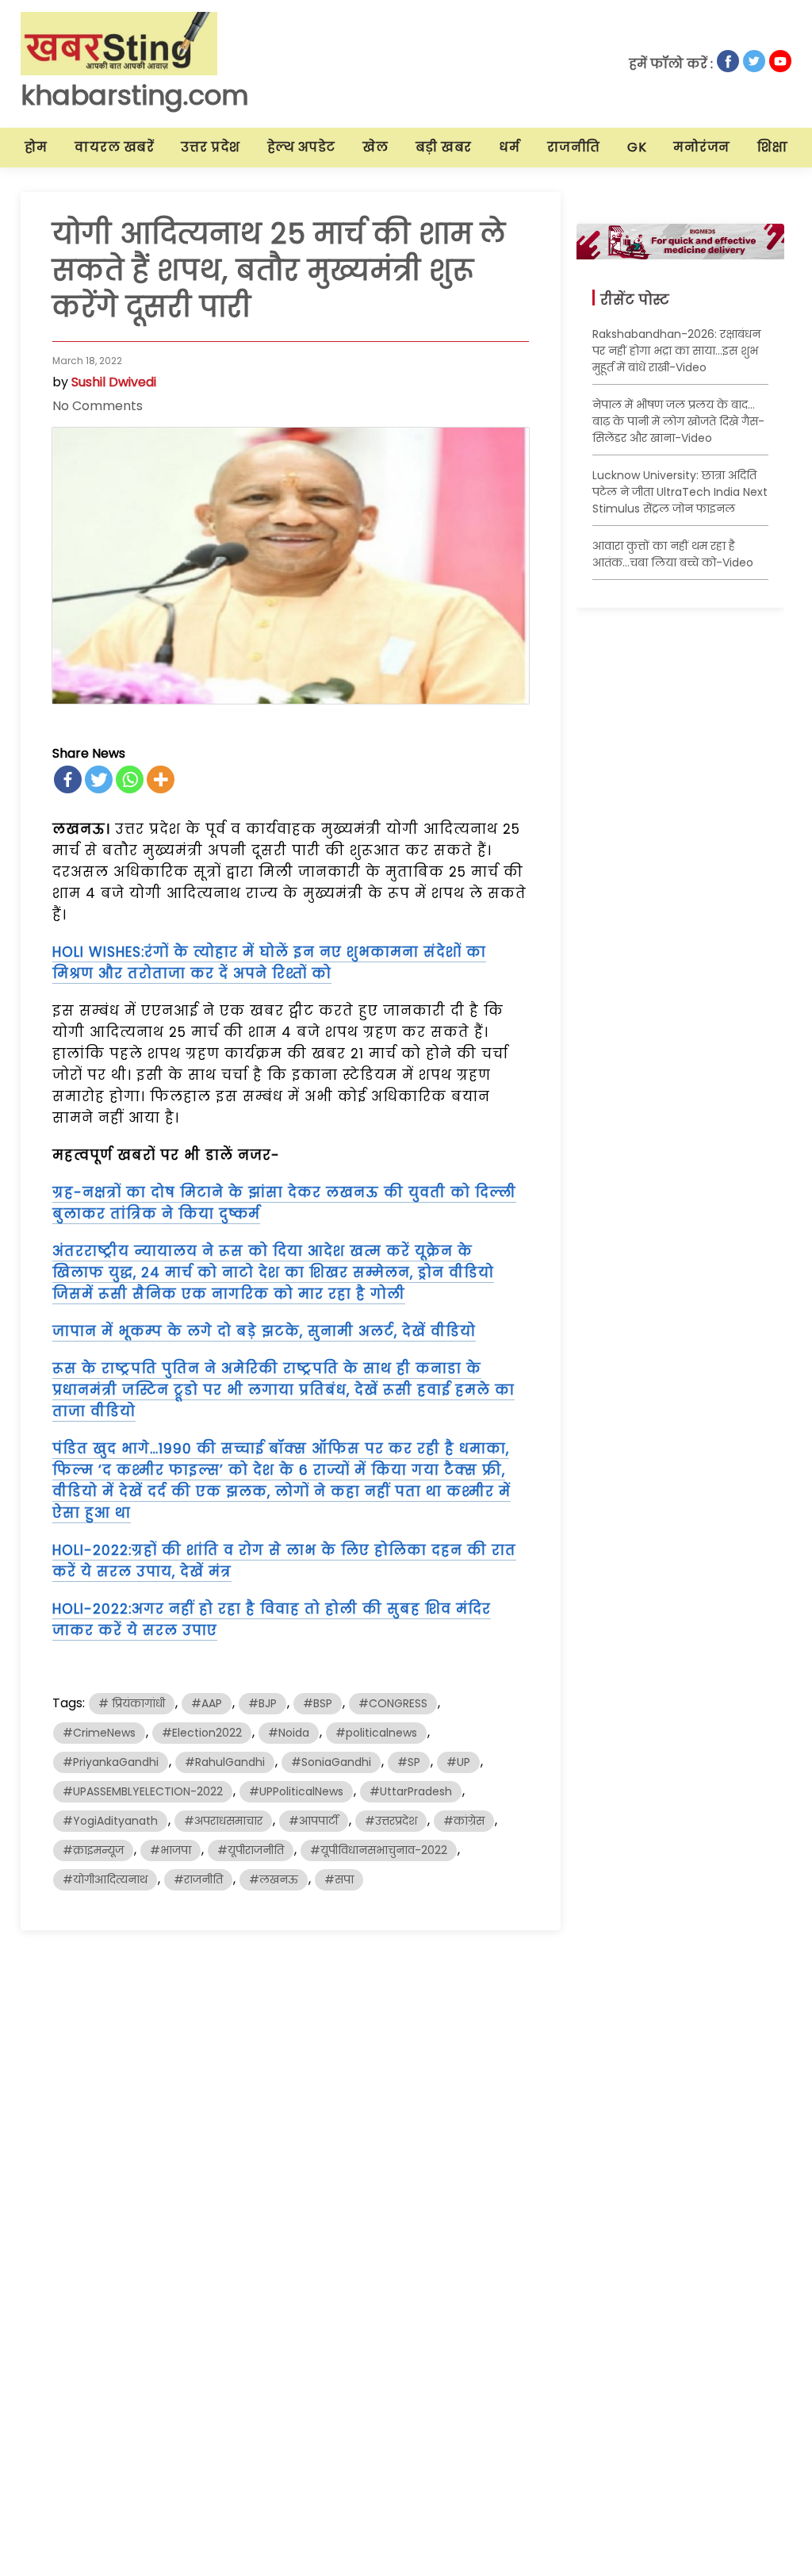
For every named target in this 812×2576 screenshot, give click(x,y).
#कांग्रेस (464, 1821)
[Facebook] (68, 779)
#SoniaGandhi (331, 1762)
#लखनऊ (274, 1879)
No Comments (98, 406)
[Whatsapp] (130, 779)
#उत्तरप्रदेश (391, 1821)
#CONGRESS (393, 1703)
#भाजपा (170, 1850)
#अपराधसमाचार (223, 1821)
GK (637, 147)
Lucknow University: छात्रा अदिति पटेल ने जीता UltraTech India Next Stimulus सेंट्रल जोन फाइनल (680, 492)
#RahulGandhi (225, 1762)
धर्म (509, 147)
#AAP (207, 1703)
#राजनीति (198, 1879)
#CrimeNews (99, 1733)
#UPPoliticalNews (296, 1791)
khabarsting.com (135, 95)
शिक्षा (772, 147)
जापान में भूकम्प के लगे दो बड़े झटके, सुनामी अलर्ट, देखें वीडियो (264, 1331)
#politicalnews (376, 1733)
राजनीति (574, 147)
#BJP (262, 1703)
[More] (161, 779)
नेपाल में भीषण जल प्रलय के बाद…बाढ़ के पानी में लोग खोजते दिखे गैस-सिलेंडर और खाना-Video (678, 421)
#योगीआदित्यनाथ (105, 1879)
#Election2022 (202, 1733)
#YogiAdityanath (110, 1821)
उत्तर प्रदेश (211, 147)
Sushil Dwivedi (114, 382)
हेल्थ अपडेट (301, 147)
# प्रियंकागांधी (132, 1703)
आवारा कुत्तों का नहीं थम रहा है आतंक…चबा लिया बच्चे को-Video (673, 554)
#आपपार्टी (314, 1821)
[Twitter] (99, 779)
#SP (409, 1762)
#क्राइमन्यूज (93, 1850)
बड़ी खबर (444, 147)
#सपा (339, 1879)
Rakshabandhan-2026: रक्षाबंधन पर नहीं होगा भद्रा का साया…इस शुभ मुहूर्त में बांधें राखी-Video (676, 351)
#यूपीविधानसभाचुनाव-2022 (379, 1850)
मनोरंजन (702, 147)
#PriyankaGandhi (111, 1762)
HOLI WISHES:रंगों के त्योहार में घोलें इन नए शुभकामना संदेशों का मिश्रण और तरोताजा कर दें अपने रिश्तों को (269, 963)
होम (36, 147)
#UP (458, 1762)
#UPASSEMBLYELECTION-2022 (143, 1791)
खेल (375, 147)
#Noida (289, 1733)
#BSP (318, 1703)
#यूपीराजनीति (251, 1850)
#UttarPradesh (411, 1791)
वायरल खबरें (114, 147)
